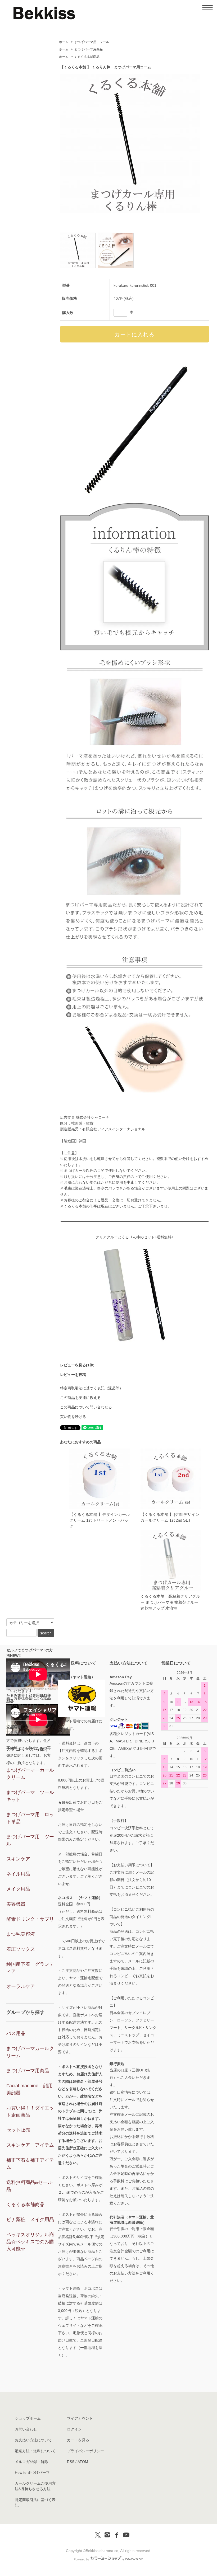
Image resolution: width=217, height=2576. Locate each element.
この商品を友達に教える (80, 1398)
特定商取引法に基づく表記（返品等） (92, 1388)
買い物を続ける (73, 1417)
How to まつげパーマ (32, 2472)
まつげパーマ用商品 (88, 49)
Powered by (82, 2559)
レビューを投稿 (73, 1375)
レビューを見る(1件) (77, 1365)
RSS (71, 2462)
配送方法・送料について (35, 2451)
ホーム (64, 42)
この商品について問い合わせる (86, 1407)
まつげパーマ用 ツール (92, 42)
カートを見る (78, 2440)
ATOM (83, 2462)
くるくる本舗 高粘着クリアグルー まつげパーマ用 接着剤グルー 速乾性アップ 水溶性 (170, 1602)
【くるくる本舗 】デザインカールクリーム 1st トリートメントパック (100, 1520)
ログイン (74, 2429)
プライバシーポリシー (85, 2451)
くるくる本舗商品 (87, 57)
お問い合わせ (26, 2429)
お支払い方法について (33, 2440)
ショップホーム (28, 2418)
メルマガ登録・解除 (31, 2462)
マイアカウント (80, 2418)
